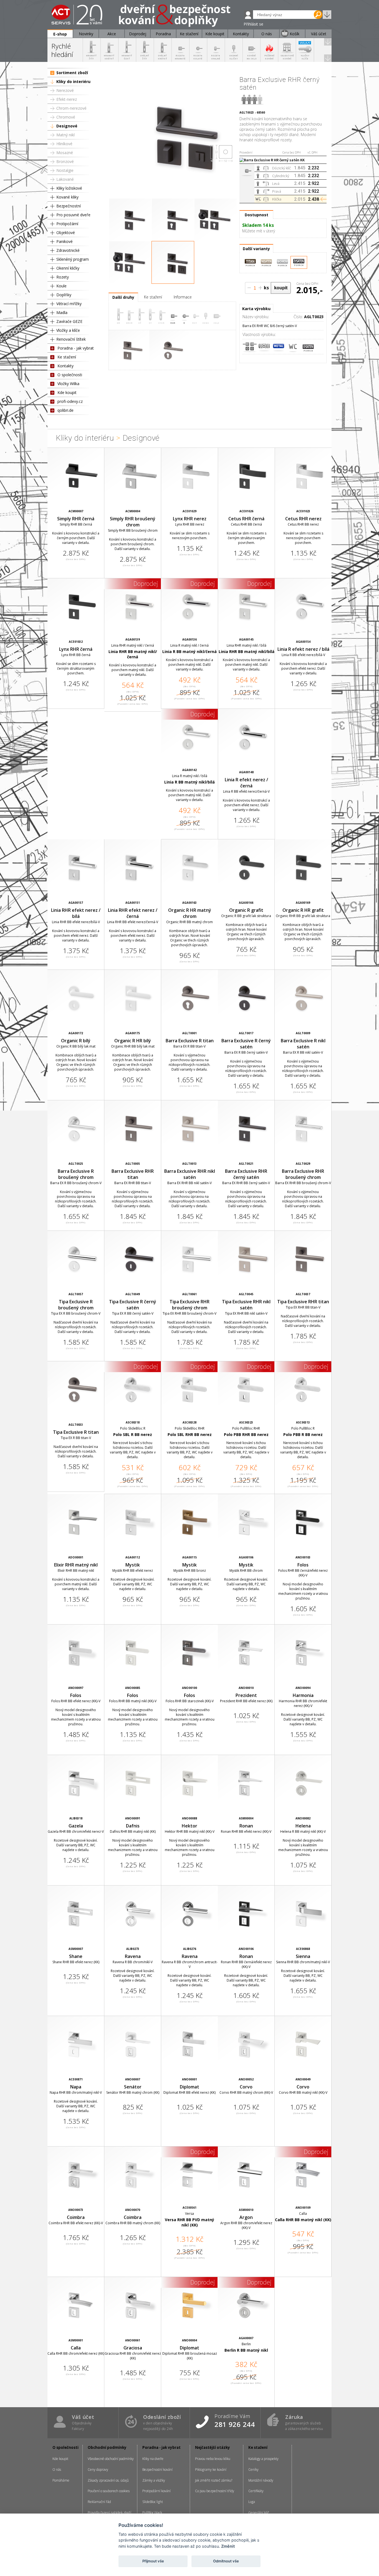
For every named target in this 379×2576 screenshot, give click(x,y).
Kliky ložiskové (69, 188)
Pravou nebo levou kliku (213, 2459)
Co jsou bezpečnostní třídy (215, 2491)
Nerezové (65, 90)
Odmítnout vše (226, 2561)
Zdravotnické (68, 250)
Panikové (65, 241)
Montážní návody (261, 2480)
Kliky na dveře (153, 2459)
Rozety (63, 277)
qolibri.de (65, 410)
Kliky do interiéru (73, 81)
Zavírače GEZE (69, 321)
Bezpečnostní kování (157, 2470)
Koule (61, 286)
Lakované (65, 179)
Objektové (66, 233)
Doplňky (64, 295)
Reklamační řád (99, 2502)
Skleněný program (73, 259)
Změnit (228, 2546)
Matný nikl (65, 135)
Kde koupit (67, 392)
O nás (57, 2470)
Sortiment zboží (72, 73)
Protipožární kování (156, 2491)
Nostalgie (65, 170)
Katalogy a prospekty (263, 2459)
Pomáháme (61, 2480)
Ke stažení (67, 357)
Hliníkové (64, 144)
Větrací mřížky (69, 304)
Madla (62, 312)
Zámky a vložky (154, 2480)
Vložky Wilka (68, 384)
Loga (252, 2502)
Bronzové (65, 161)
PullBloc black (152, 2513)
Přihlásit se (253, 24)
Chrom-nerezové (71, 108)
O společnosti (70, 375)
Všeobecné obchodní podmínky (111, 2459)
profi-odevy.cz (70, 401)
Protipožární (67, 224)
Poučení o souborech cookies (109, 2491)
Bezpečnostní (69, 206)
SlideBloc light (153, 2502)
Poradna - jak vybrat (76, 348)
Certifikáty (256, 2491)
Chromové (66, 117)
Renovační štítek (71, 339)
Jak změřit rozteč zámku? (214, 2480)
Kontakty (65, 366)
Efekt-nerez (67, 99)
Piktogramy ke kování (211, 2470)
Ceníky (253, 2470)
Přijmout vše (153, 2561)
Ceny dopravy (98, 2470)
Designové (67, 126)
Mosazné (65, 153)
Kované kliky (67, 197)
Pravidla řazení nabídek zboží (109, 2513)
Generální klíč (259, 2513)
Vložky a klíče (68, 330)
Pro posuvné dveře (73, 215)
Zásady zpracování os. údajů (108, 2480)
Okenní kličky (68, 268)
